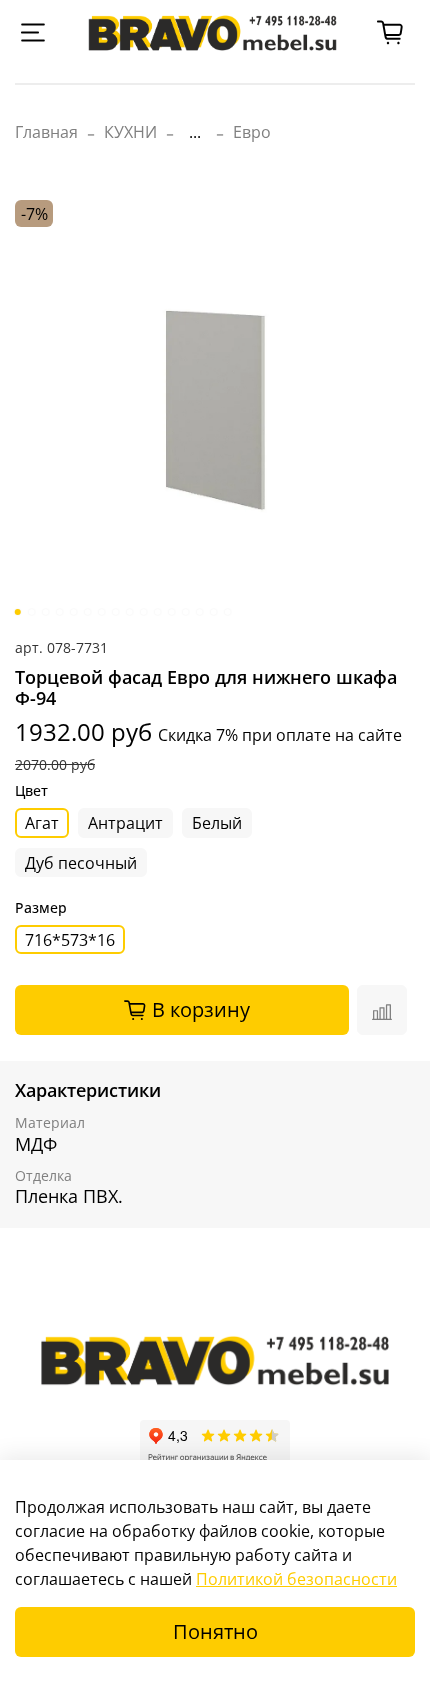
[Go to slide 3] (46, 612)
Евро (252, 132)
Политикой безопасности (296, 1579)
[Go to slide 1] (18, 612)
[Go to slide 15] (214, 612)
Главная (46, 132)
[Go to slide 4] (60, 612)
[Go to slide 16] (228, 612)
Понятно (215, 1631)
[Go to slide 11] (158, 612)
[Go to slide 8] (116, 612)
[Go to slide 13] (186, 612)
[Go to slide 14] (200, 612)
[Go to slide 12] (172, 612)
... (195, 132)
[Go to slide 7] (102, 612)
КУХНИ (130, 132)
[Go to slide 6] (88, 612)
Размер (41, 908)
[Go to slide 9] (130, 612)
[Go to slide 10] (144, 612)
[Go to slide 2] (32, 612)
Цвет (31, 791)
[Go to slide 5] (74, 612)
